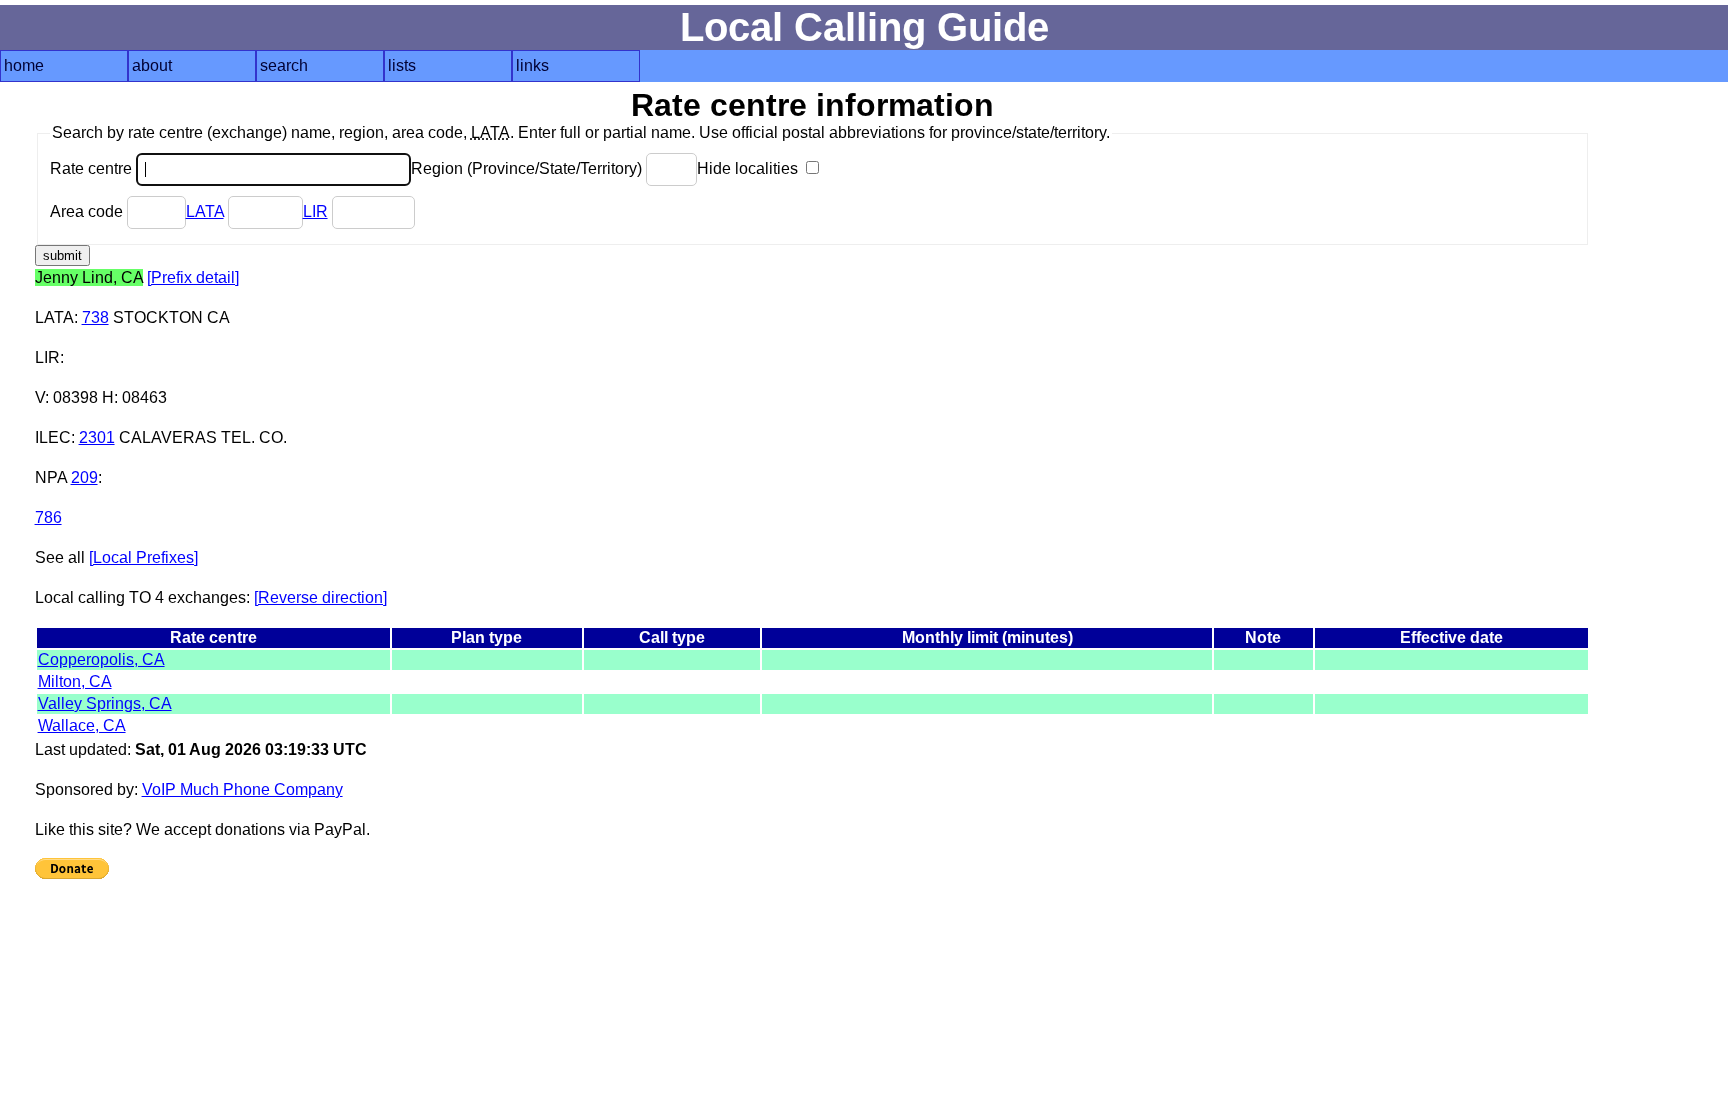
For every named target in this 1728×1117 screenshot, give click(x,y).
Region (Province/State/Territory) (528, 168)
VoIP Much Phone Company (242, 789)
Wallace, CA (82, 725)
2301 (97, 437)
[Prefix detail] (193, 277)
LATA (205, 211)
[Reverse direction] (320, 597)
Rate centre (93, 168)
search (284, 65)
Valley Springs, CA (105, 703)
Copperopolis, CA (101, 659)
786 (48, 517)
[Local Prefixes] (143, 557)
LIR (315, 211)
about (152, 65)
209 (84, 477)
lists (402, 65)
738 (95, 317)
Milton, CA (75, 681)
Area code (88, 211)
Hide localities (749, 168)
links (532, 65)
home (24, 65)
